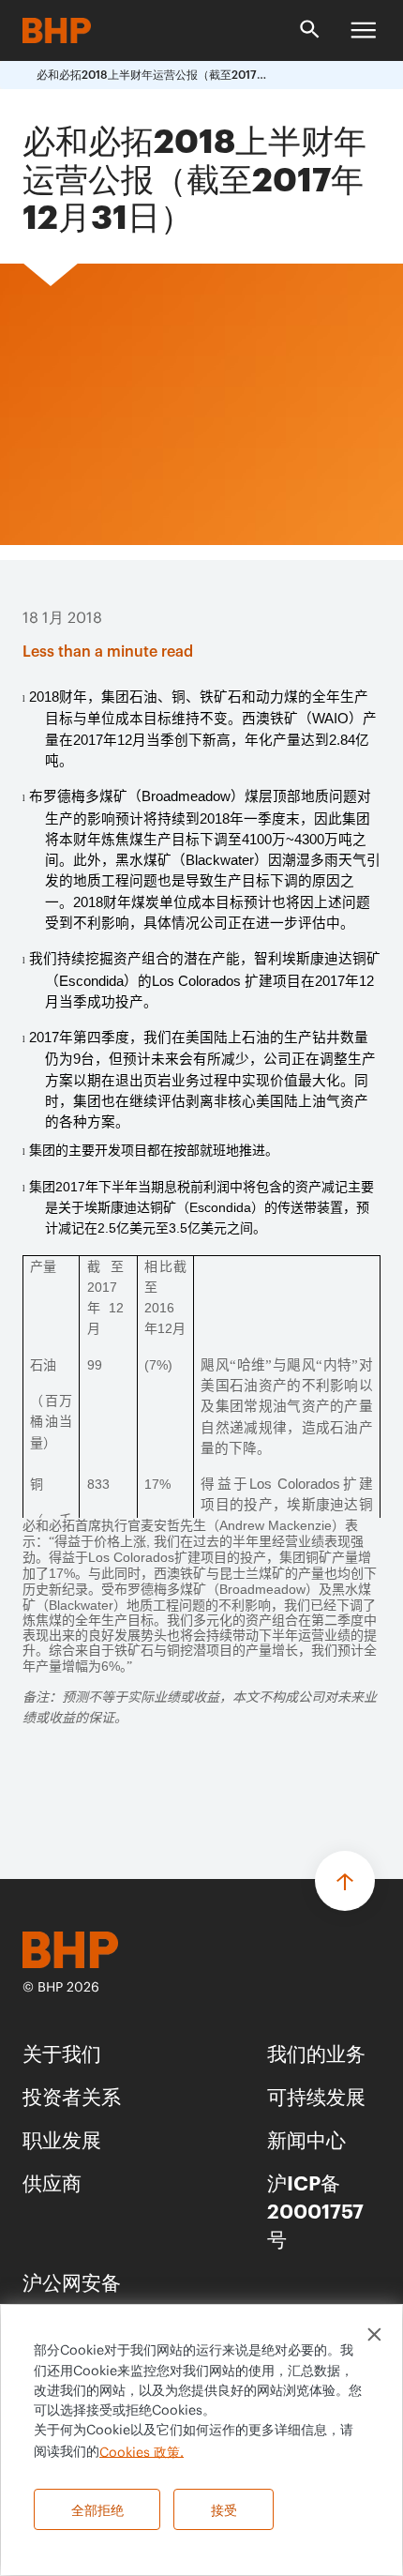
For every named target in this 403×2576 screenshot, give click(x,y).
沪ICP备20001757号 (315, 2210)
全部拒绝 (97, 2509)
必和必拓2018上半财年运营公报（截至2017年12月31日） (154, 75)
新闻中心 (306, 2138)
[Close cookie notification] (374, 2334)
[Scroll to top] (345, 1881)
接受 (224, 2509)
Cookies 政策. (142, 2452)
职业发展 (62, 2138)
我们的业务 (316, 2052)
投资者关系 (72, 2095)
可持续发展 (316, 2095)
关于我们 (62, 2052)
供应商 (52, 2182)
